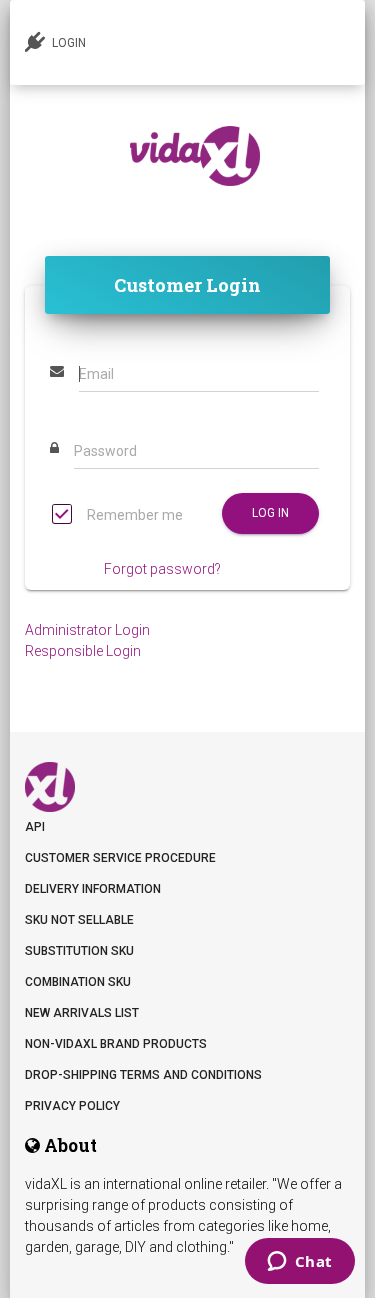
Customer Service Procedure (120, 858)
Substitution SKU (79, 951)
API (35, 827)
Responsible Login (83, 651)
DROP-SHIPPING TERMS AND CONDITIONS (143, 1075)
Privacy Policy (72, 1106)
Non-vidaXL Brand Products (116, 1044)
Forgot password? (162, 569)
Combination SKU (78, 982)
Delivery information (93, 889)
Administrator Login (87, 630)
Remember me (133, 515)
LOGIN (67, 43)
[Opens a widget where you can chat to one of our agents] (299, 1263)
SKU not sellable (79, 920)
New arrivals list (82, 1013)
